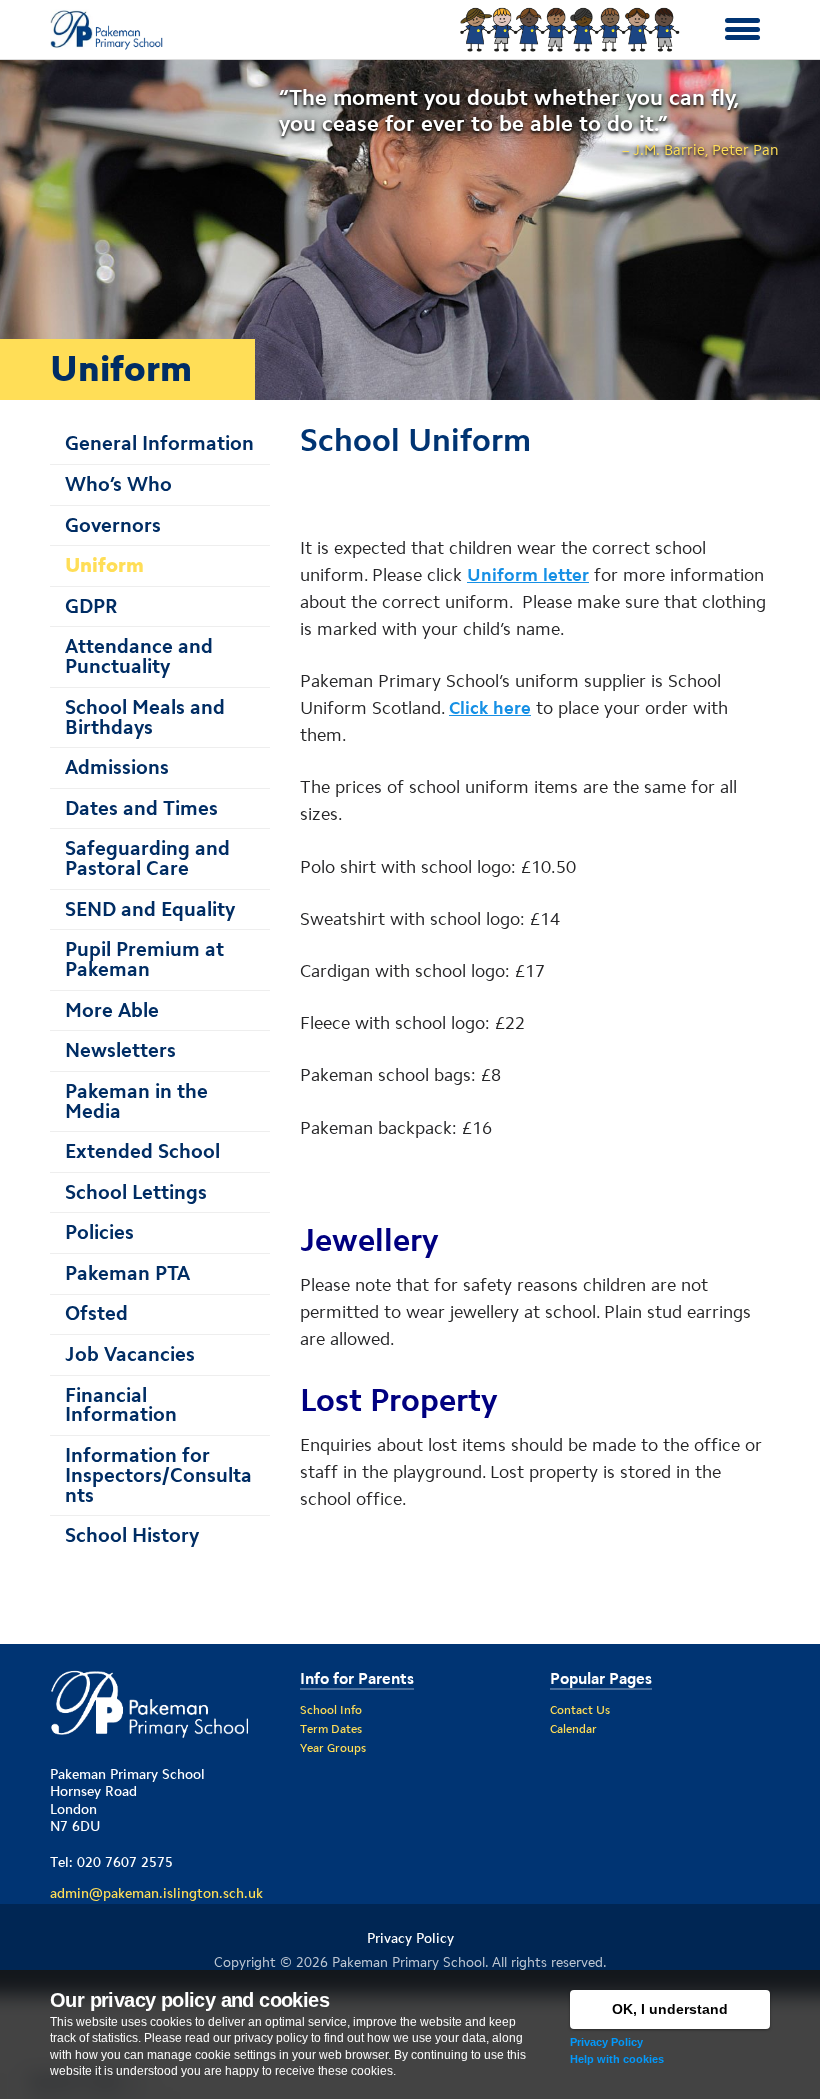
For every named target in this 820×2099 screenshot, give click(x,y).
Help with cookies (617, 2059)
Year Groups (333, 1748)
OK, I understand (670, 2009)
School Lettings (136, 1192)
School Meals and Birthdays (145, 717)
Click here (490, 708)
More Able (112, 1010)
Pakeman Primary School (408, 1962)
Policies (99, 1232)
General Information (159, 443)
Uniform (104, 565)
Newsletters (120, 1050)
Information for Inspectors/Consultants (158, 1475)
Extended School (142, 1151)
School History (132, 1535)
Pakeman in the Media (136, 1101)
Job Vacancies (130, 1354)
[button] (742, 30)
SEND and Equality (150, 909)
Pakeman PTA (127, 1273)
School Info (331, 1710)
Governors (113, 525)
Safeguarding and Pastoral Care (147, 858)
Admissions (117, 767)
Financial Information (121, 1405)
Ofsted (96, 1313)
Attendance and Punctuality (139, 656)
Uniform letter (528, 575)
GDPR (91, 606)
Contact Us (580, 1710)
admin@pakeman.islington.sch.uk (156, 1893)
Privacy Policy (606, 2042)
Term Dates (331, 1729)
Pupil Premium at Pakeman (144, 959)
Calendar (573, 1729)
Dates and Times (141, 808)
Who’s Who (118, 484)
